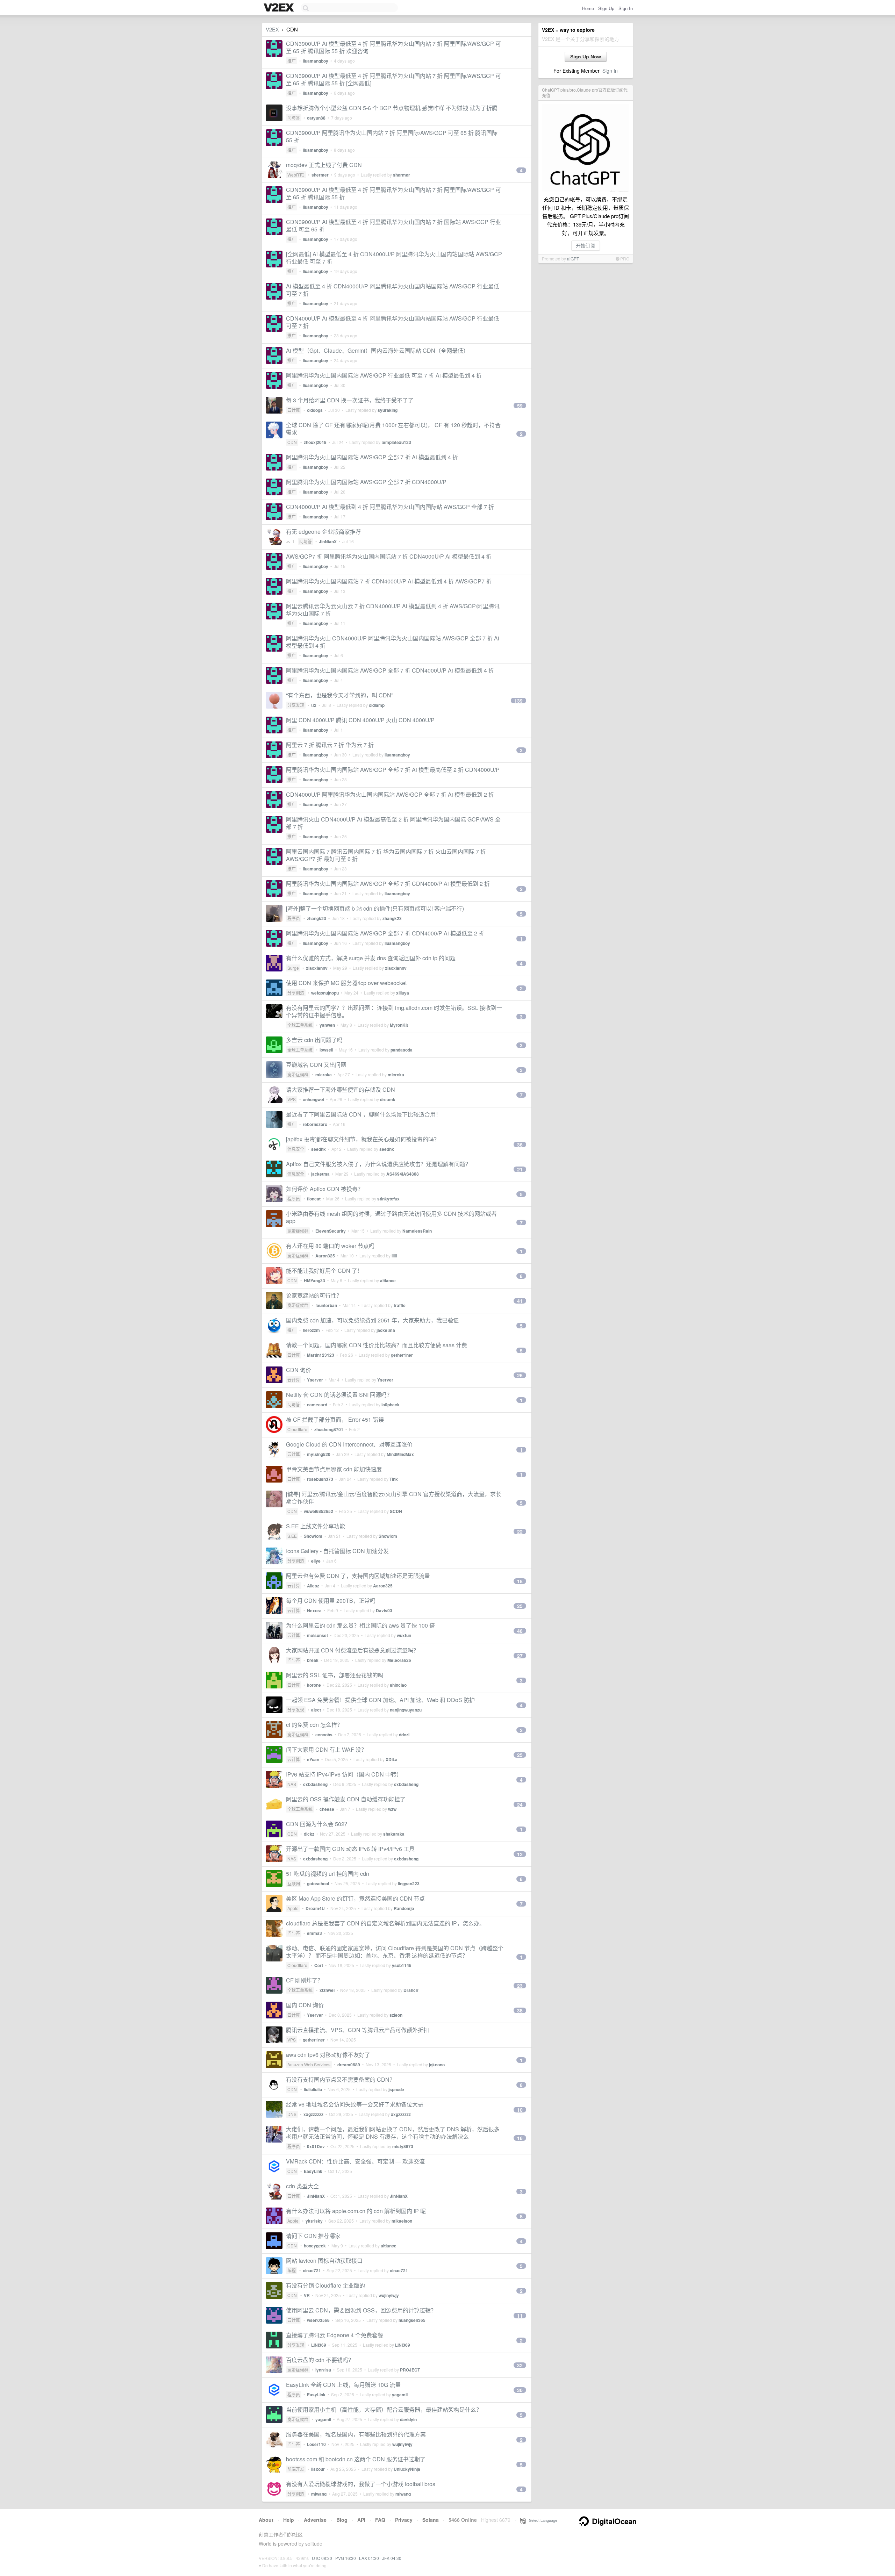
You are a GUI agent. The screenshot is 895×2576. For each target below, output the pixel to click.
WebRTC (296, 175)
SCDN (396, 1511)
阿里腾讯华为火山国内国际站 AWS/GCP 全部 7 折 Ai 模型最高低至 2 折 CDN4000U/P (393, 770)
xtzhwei (327, 1990)
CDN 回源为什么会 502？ (318, 1824)
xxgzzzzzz (313, 2114)
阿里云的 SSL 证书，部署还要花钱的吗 (335, 1675)
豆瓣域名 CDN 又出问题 (316, 1065)
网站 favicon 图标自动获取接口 (324, 2261)
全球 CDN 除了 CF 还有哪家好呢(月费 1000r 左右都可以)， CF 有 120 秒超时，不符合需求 (393, 429)
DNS (292, 2114)
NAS (292, 1784)
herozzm (311, 1330)
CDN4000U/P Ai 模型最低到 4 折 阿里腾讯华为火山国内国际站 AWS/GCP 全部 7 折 (390, 507)
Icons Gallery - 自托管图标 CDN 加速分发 (337, 1551)
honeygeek (315, 2246)
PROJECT (410, 2370)
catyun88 (316, 118)
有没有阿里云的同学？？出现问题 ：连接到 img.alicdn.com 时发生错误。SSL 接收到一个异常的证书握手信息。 (394, 1011)
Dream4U (315, 1908)
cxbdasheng (315, 1784)
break (313, 1660)
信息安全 (296, 1149)
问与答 (294, 118)
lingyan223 (409, 1883)
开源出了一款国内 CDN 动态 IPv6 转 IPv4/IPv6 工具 (350, 1849)
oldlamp (377, 705)
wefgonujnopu (325, 993)
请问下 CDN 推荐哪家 (313, 2236)
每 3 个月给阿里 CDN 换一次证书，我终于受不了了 (350, 400)
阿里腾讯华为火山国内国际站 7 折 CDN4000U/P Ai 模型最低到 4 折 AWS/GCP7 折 (389, 581)
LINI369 (319, 2345)
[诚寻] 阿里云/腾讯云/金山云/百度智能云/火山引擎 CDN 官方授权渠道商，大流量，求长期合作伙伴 (394, 1498)
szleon (396, 2015)
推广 (292, 61)
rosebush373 (320, 1479)
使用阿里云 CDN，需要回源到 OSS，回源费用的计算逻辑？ (361, 2310)
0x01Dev (316, 2146)
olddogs (315, 410)
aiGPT (573, 259)
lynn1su (323, 2370)
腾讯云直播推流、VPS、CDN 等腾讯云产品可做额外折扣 (357, 2030)
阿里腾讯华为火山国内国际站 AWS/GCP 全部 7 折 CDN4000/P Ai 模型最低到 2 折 (388, 884)
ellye (316, 1561)
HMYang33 (314, 1280)
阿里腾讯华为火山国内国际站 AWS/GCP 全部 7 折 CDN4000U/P (366, 482)
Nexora (314, 1610)
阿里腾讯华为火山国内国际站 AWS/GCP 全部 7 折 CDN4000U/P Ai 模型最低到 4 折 (390, 670)
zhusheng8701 (329, 1429)
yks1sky (314, 2221)
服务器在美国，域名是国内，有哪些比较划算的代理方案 (356, 2434)
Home (588, 8)
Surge (293, 968)
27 (520, 1656)
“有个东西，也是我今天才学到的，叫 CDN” (339, 695)
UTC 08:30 (322, 2558)
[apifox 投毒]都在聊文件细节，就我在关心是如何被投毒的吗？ (363, 1139)
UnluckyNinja (407, 2469)
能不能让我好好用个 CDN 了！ (324, 1271)
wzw (392, 1809)
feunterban (326, 1305)
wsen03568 (318, 2320)
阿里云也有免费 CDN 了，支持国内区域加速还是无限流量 (358, 1576)
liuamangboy (316, 61)
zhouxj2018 (315, 442)
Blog (342, 2520)
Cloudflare (297, 1429)
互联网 (294, 1883)
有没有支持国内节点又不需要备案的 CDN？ (341, 2079)
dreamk (388, 1099)
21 (520, 1169)
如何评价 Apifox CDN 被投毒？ (325, 1189)
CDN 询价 (299, 1370)
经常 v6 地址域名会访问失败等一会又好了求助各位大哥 (355, 2104)
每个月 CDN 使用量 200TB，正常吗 (331, 1601)
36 (520, 1145)
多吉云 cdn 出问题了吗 (314, 1040)
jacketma (320, 1174)
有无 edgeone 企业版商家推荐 (324, 532)
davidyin (408, 2419)
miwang (319, 2494)
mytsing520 (319, 1454)
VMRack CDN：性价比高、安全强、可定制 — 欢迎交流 (355, 2161)
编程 (292, 2270)
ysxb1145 (402, 1965)
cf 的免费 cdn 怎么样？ (314, 1725)
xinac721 (312, 2270)
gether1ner (402, 1355)
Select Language (542, 2520)
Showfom (313, 1536)
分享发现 (296, 705)
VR (307, 2295)
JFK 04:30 (392, 2558)
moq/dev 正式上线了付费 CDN (324, 165)
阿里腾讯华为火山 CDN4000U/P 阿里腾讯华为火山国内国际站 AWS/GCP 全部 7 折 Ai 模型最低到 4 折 (393, 642)
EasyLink (313, 2171)
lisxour (318, 2469)
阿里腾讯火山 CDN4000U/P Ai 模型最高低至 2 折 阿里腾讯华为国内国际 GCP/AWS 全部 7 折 (393, 823)
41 (520, 1301)
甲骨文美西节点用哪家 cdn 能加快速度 (334, 1469)
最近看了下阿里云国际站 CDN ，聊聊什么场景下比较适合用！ (364, 1114)
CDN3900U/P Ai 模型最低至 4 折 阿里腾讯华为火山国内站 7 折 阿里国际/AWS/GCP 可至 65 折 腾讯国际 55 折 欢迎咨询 (393, 47)
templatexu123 (396, 442)
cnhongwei (313, 1099)
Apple (293, 1908)
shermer (320, 175)
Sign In (626, 8)
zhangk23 (317, 918)
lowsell (326, 1050)
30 (520, 2390)
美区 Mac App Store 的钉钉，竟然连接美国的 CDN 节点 (355, 1898)
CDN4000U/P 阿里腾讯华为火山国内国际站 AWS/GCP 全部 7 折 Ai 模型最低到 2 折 (390, 794)
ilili (394, 1256)
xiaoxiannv (317, 968)
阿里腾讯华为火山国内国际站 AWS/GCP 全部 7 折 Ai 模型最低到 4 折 (372, 457)
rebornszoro (315, 1124)
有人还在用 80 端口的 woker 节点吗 (330, 1246)
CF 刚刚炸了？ (305, 1980)
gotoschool (318, 1883)
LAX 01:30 (369, 2558)
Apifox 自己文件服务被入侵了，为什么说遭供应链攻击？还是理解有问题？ (378, 1164)
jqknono (437, 2065)
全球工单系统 (300, 1025)
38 (520, 2010)
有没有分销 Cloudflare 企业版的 (325, 2285)
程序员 (294, 918)
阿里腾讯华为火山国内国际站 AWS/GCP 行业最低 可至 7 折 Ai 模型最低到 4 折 (384, 375)
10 (520, 2110)
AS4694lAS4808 (403, 1174)
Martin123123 (321, 1355)
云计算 (294, 410)
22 (520, 1531)
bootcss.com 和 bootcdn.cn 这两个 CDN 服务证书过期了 (356, 2459)
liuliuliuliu (313, 2089)
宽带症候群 (298, 1074)
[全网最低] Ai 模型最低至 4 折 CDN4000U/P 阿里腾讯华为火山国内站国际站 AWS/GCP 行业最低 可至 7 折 (394, 258)
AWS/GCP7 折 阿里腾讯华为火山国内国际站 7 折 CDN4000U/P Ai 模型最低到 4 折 (389, 556)
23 (520, 1986)
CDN (292, 442)
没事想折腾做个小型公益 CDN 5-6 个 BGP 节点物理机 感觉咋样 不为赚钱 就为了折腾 (392, 108)
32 (520, 2365)
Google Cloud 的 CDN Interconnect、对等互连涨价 (349, 1444)
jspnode (396, 2089)
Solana (431, 2520)
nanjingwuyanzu (406, 1710)
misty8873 (403, 2146)
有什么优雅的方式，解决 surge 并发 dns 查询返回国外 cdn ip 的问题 (371, 958)
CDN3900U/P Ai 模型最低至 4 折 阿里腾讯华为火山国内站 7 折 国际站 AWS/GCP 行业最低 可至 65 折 (393, 225)
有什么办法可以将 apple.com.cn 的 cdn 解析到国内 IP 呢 (356, 2211)
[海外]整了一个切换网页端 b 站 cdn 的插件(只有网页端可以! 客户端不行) (375, 908)
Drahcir (411, 1990)
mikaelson (402, 2221)
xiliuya (403, 993)
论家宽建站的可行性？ (314, 1295)
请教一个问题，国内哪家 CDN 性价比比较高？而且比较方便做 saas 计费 (377, 1345)
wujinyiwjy (389, 2295)
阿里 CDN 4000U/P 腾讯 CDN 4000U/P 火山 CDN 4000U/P (360, 720)
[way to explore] (280, 8)
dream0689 (349, 2065)
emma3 (314, 1933)
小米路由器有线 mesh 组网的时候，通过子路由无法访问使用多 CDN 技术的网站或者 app (391, 1217)
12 (520, 1854)
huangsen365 (412, 2320)
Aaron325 (325, 1256)
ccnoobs (324, 1735)
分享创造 (296, 993)
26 (520, 1375)
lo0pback (391, 1405)
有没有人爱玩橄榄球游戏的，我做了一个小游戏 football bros (361, 2484)
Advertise (315, 2520)
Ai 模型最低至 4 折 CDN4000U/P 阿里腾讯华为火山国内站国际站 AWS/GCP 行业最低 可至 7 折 (393, 290)
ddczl (404, 1735)
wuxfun (404, 1635)
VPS (292, 1099)
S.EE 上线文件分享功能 (316, 1526)
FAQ (380, 2520)
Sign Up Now (586, 57)
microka (324, 1075)
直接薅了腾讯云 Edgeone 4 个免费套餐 (335, 2335)
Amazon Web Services (309, 2064)
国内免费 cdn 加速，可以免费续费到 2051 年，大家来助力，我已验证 (372, 1320)
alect (316, 1710)
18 (520, 1581)
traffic (400, 1305)
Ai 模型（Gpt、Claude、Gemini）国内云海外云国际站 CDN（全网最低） (377, 350)
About (266, 2520)
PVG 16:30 (346, 2558)
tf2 (314, 705)
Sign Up (606, 8)
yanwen (327, 1025)
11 (520, 2316)
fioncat (314, 1199)
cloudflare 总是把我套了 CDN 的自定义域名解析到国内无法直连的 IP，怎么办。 (385, 1923)
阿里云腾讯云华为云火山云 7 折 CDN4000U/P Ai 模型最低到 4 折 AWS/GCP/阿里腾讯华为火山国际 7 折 (393, 610)
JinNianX (328, 541)
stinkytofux (388, 1199)
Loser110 (316, 2444)
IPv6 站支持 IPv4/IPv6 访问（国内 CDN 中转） (344, 1774)
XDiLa (392, 1759)
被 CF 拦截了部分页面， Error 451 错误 (335, 1419)
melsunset (317, 1635)
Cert (319, 1965)
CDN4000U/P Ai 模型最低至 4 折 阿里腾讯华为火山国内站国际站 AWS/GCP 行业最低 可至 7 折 (393, 322)
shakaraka (394, 1834)
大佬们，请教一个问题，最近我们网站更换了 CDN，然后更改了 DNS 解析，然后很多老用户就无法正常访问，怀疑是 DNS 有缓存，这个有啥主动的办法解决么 (393, 2133)
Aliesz (313, 1586)
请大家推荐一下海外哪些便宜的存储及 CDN (341, 1089)
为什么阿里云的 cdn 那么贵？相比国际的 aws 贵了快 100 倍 (360, 1625)
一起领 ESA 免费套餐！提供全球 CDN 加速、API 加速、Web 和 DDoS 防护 (380, 1700)
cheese (327, 1809)
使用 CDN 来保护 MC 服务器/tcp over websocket (346, 983)
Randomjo (404, 1908)
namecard (317, 1405)
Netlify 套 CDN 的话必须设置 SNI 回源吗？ (339, 1395)
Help (289, 2520)
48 (520, 1631)
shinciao (398, 1685)
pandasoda (402, 1050)
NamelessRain (417, 1231)
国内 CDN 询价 (305, 2005)
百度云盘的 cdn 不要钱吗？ (320, 2360)
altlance (388, 1280)
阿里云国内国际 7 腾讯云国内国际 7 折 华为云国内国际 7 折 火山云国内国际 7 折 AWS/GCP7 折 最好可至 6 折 (386, 855)
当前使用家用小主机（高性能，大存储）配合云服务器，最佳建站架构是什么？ (384, 2409)
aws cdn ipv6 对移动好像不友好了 (328, 2055)
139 (518, 701)
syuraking (388, 410)
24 (520, 1804)
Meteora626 (399, 1660)
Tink (394, 1479)
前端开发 (296, 2469)
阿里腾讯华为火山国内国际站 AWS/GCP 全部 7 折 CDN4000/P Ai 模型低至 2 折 (385, 933)
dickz (309, 1834)
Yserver (315, 1380)
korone (314, 1685)
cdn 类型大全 (302, 2186)
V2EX (272, 29)
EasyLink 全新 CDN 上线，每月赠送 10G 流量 (343, 2385)
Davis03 (384, 1610)
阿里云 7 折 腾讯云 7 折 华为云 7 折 (330, 745)
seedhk (318, 1149)
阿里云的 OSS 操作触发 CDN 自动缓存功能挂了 (346, 1799)
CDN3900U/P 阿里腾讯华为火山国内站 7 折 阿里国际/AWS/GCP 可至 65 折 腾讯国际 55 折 (392, 136)
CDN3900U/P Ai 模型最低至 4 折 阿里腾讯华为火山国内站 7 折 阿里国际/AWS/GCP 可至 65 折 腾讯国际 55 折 (393, 193)
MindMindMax (400, 1454)
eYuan (313, 1759)
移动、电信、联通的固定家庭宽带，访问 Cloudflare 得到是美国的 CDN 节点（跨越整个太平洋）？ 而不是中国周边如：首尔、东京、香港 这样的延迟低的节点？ (395, 1952)
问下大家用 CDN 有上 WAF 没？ (326, 1749)
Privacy (404, 2520)
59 (520, 406)
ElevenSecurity (331, 1231)
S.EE (292, 1536)
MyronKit (399, 1025)
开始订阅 (586, 245)
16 (520, 2138)
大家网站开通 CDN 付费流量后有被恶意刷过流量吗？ (352, 1650)
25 (520, 1606)
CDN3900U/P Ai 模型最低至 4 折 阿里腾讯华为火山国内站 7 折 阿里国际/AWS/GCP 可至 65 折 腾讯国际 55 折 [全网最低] (393, 79)
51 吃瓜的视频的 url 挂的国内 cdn (328, 1874)
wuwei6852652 (318, 1511)
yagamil (400, 2395)
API (361, 2520)
